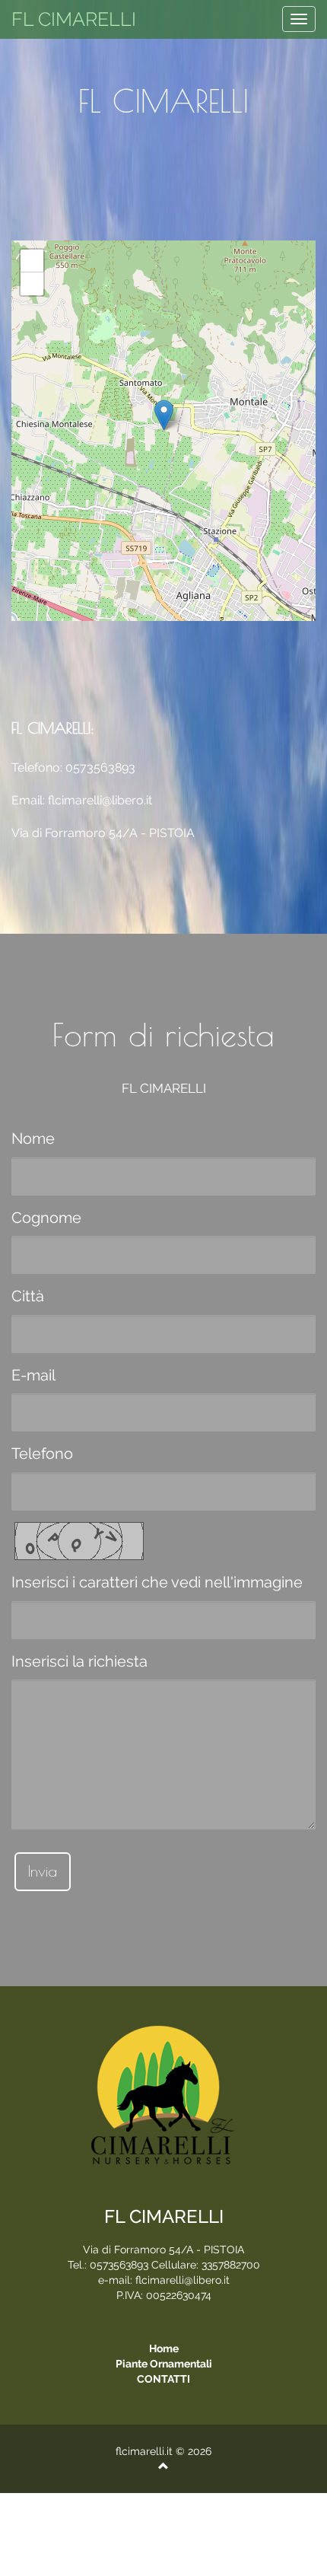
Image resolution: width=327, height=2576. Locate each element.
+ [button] (32, 261)
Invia (43, 1871)
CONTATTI (163, 2379)
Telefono (42, 1454)
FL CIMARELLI (74, 19)
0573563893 (100, 767)
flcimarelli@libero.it (100, 800)
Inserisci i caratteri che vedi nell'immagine (157, 1582)
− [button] (32, 283)
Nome (33, 1138)
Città (28, 1296)
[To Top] (163, 2466)
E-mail (33, 1375)
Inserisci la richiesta (79, 1661)
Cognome (46, 1218)
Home (164, 2348)
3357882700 (231, 2265)
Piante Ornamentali (164, 2364)
